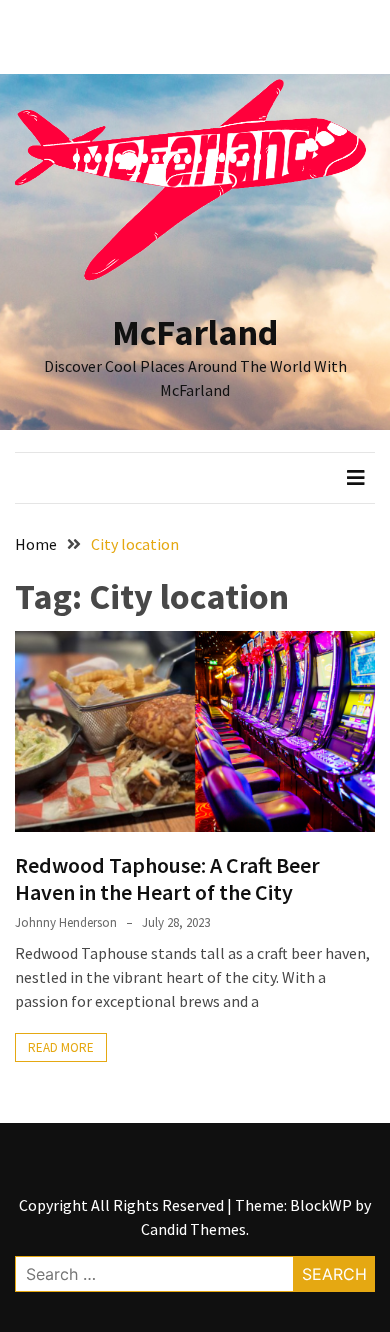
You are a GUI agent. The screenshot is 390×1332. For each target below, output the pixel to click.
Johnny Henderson (66, 922)
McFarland (195, 332)
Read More (61, 1047)
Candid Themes (193, 1229)
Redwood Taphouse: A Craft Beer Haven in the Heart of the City (167, 878)
